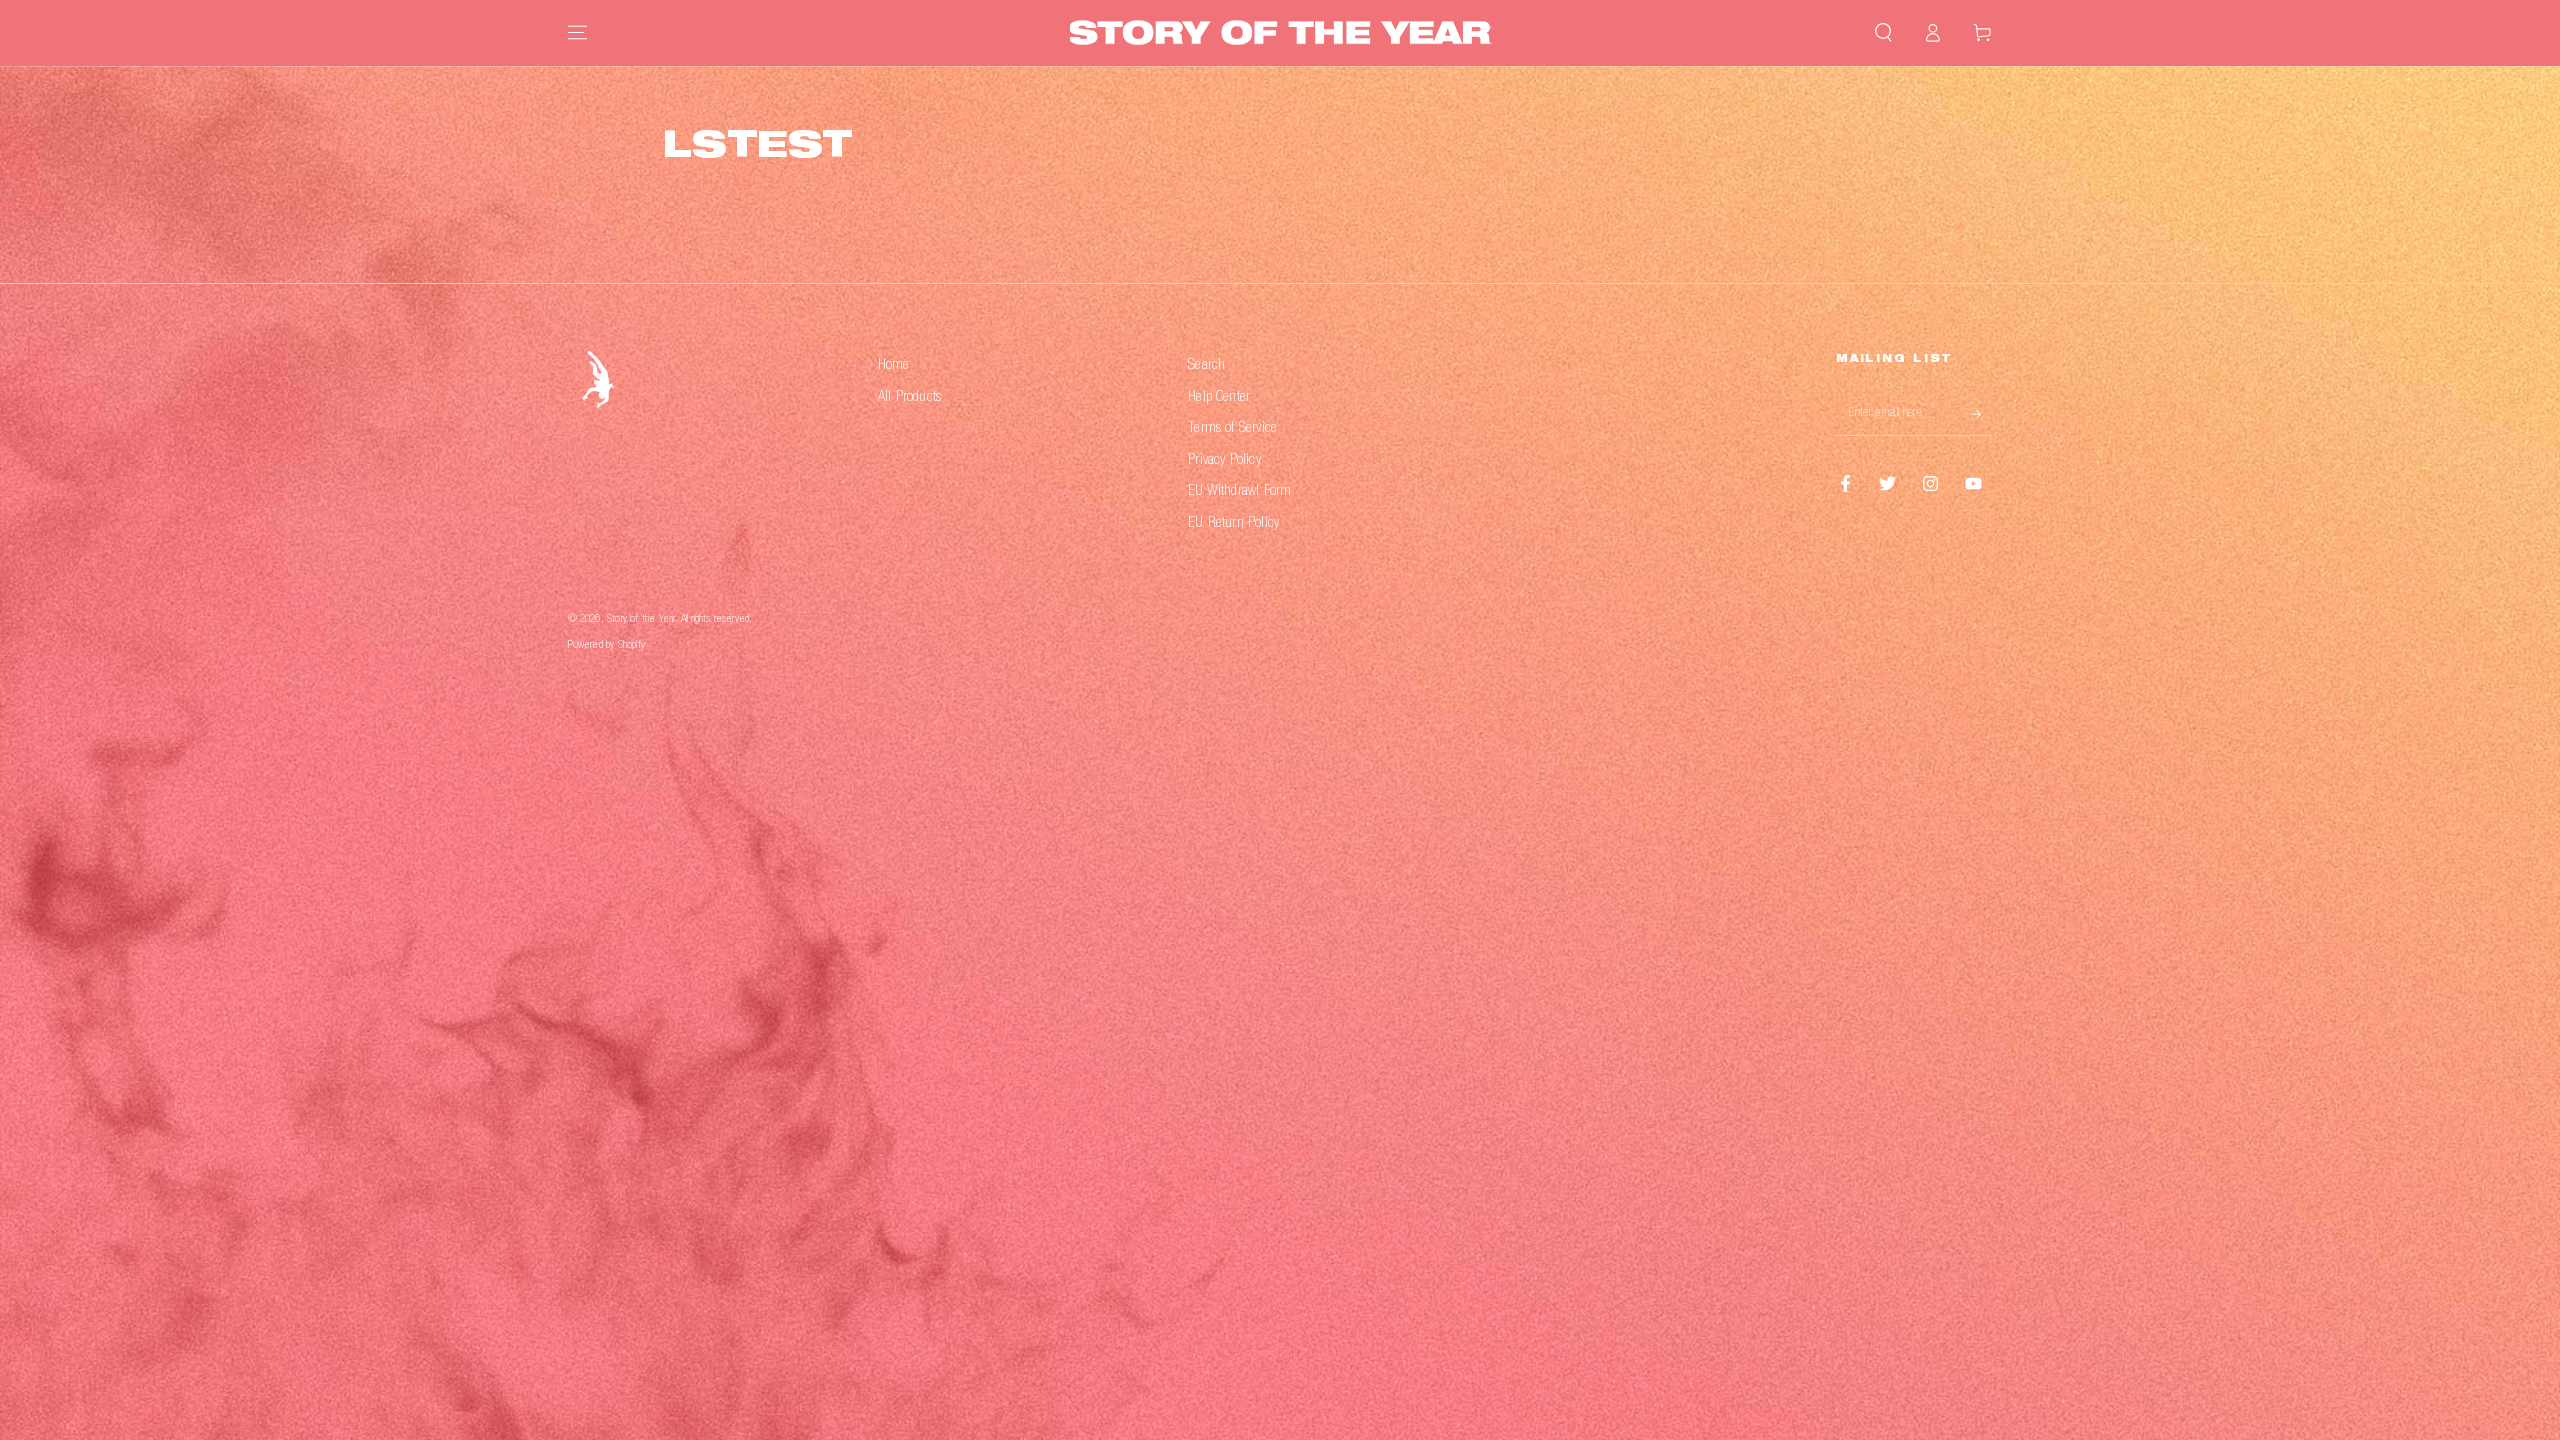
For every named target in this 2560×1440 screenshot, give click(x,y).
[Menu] (577, 33)
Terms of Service (1232, 428)
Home (894, 365)
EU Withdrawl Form (1239, 491)
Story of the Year (640, 619)
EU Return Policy (1233, 523)
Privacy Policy (1224, 460)
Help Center (1219, 397)
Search (1206, 365)
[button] (1883, 33)
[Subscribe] (1982, 414)
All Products (909, 397)
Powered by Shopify (606, 645)
